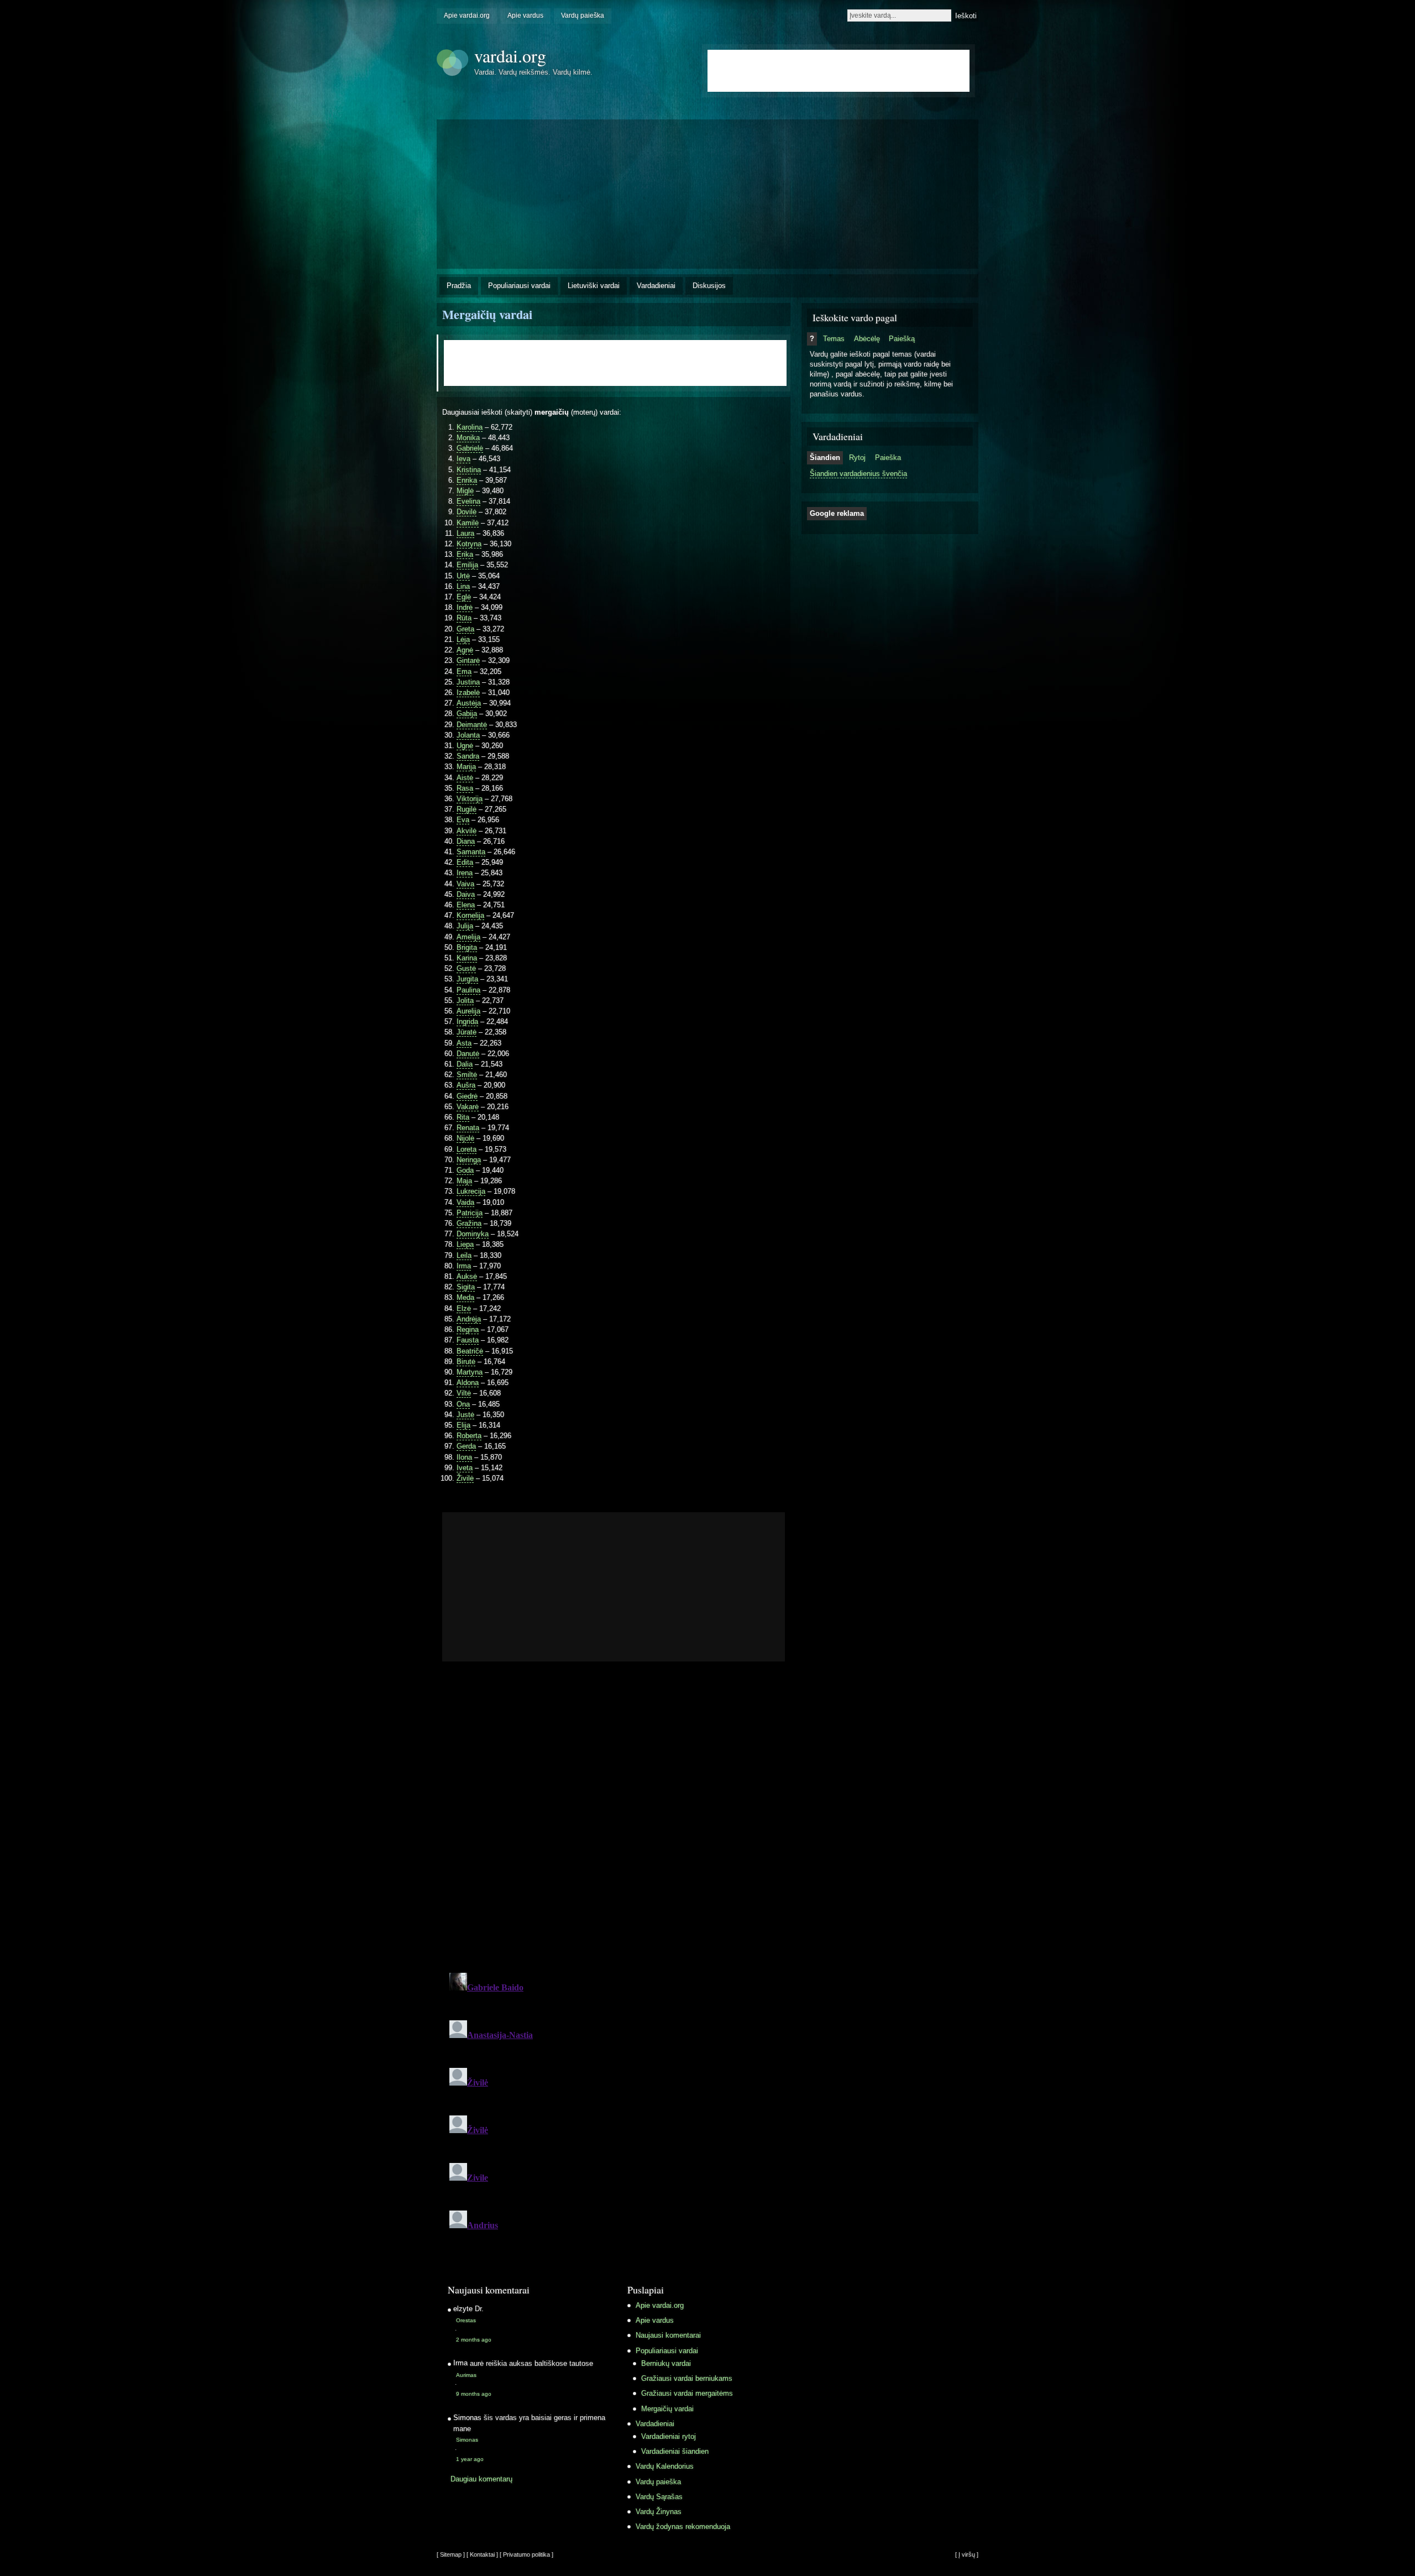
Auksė (467, 1276)
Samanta (471, 852)
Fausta (468, 1340)
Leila (464, 1255)
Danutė (468, 1054)
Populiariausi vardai (519, 286)
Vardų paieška (583, 15)
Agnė (465, 650)
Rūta (464, 618)
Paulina (468, 990)
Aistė (465, 778)
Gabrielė (470, 448)
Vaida (465, 1202)
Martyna (470, 1372)
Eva (463, 820)
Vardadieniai (656, 286)
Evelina (468, 501)
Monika (468, 438)
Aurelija (468, 1011)
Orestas (466, 2320)
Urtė (463, 576)
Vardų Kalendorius (665, 2466)
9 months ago (474, 2394)
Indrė (465, 607)
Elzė (464, 1308)
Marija (466, 767)
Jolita (465, 1000)
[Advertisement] (531, 1587)
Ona (463, 1404)
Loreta (467, 1149)
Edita (465, 862)
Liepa (465, 1244)
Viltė (464, 1393)
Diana (466, 841)
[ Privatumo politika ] (526, 2554)
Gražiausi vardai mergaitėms (687, 2393)
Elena (466, 905)
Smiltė (467, 1075)
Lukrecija (471, 1191)
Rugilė (467, 809)
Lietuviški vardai (594, 286)
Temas (834, 339)
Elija (463, 1425)
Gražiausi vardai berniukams (687, 2378)
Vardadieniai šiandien (675, 2451)
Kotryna (469, 544)
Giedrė (467, 1096)
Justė (465, 1415)
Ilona (464, 1457)
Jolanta (468, 735)
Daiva (466, 894)
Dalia (465, 1064)
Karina (467, 958)
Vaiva (465, 884)
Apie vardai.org (467, 15)
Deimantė (472, 725)
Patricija (470, 1213)
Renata (468, 1128)
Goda (465, 1170)
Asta (464, 1043)
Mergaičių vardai (487, 314)
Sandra (468, 756)
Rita (463, 1117)
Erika (465, 554)
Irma (464, 1266)
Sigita (466, 1287)
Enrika (467, 480)
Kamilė (468, 523)
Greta (465, 629)
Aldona (468, 1383)
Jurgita (467, 979)
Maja (464, 1181)
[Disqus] (614, 1822)
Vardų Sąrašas (659, 2497)
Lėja (463, 639)
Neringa (469, 1160)
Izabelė (468, 693)
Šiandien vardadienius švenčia (858, 474)
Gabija (467, 714)
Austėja (469, 703)
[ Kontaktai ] (482, 2554)
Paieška (888, 458)
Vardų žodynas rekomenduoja (683, 2527)
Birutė (466, 1362)
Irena (465, 873)
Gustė (466, 968)
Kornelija (470, 915)
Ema (464, 672)
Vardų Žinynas (659, 2512)
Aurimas (466, 2375)
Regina (468, 1329)
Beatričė (470, 1351)
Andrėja (469, 1319)
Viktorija (470, 799)
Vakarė (468, 1107)
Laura (465, 533)
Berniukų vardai (666, 2363)
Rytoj (857, 458)
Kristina (469, 470)
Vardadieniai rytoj (669, 2436)
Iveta (465, 1468)
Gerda (466, 1446)
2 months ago (474, 2340)
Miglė (465, 491)
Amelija (468, 937)
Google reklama (837, 513)
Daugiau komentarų (481, 2479)
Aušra (466, 1085)
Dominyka (473, 1234)
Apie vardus (525, 15)
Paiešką (902, 339)
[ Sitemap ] (451, 2554)
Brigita (467, 947)
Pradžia (459, 286)
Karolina (470, 427)
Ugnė (465, 746)
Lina (463, 586)
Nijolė (465, 1138)
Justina (468, 682)
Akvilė (467, 831)
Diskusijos (709, 286)
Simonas (467, 2440)
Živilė (465, 1478)
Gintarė (468, 660)
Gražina (469, 1223)
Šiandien (825, 458)
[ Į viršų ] (967, 2554)
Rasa (465, 788)
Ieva (463, 459)
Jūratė (467, 1032)
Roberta (469, 1436)
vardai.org (510, 56)
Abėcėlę (867, 339)
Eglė (464, 597)
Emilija (467, 565)
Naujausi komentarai (668, 2335)
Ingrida (467, 1021)
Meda (465, 1297)
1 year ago (470, 2459)
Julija (465, 926)
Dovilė (467, 512)
